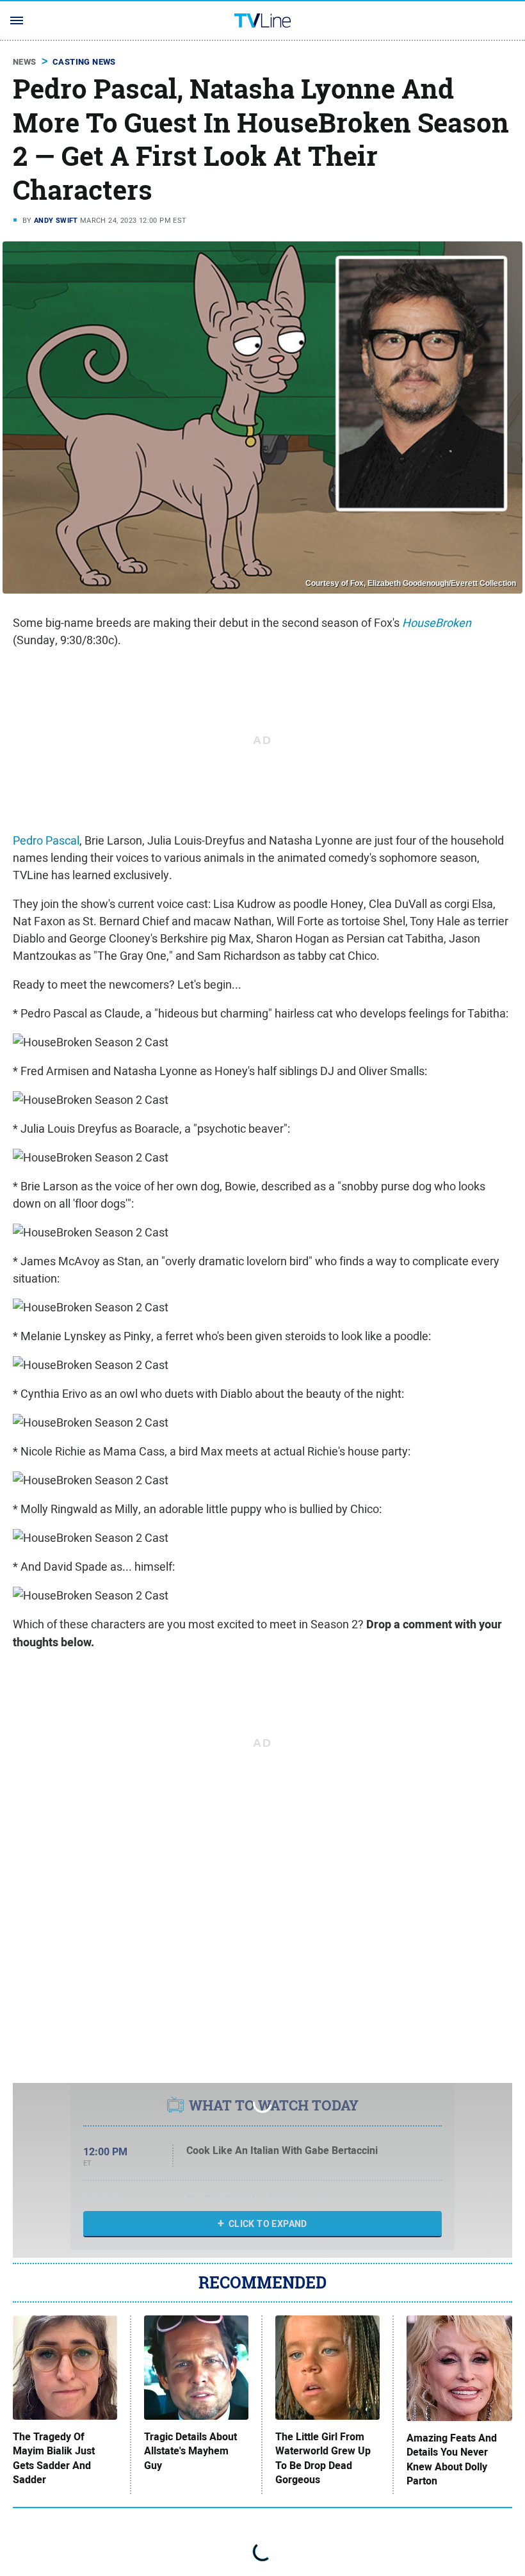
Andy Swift (56, 220)
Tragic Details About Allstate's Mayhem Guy (190, 2451)
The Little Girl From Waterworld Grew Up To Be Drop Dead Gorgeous (323, 2459)
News (25, 62)
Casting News (84, 62)
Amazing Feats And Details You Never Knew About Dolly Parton (452, 2460)
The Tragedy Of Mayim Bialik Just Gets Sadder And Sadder (54, 2459)
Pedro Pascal (46, 840)
